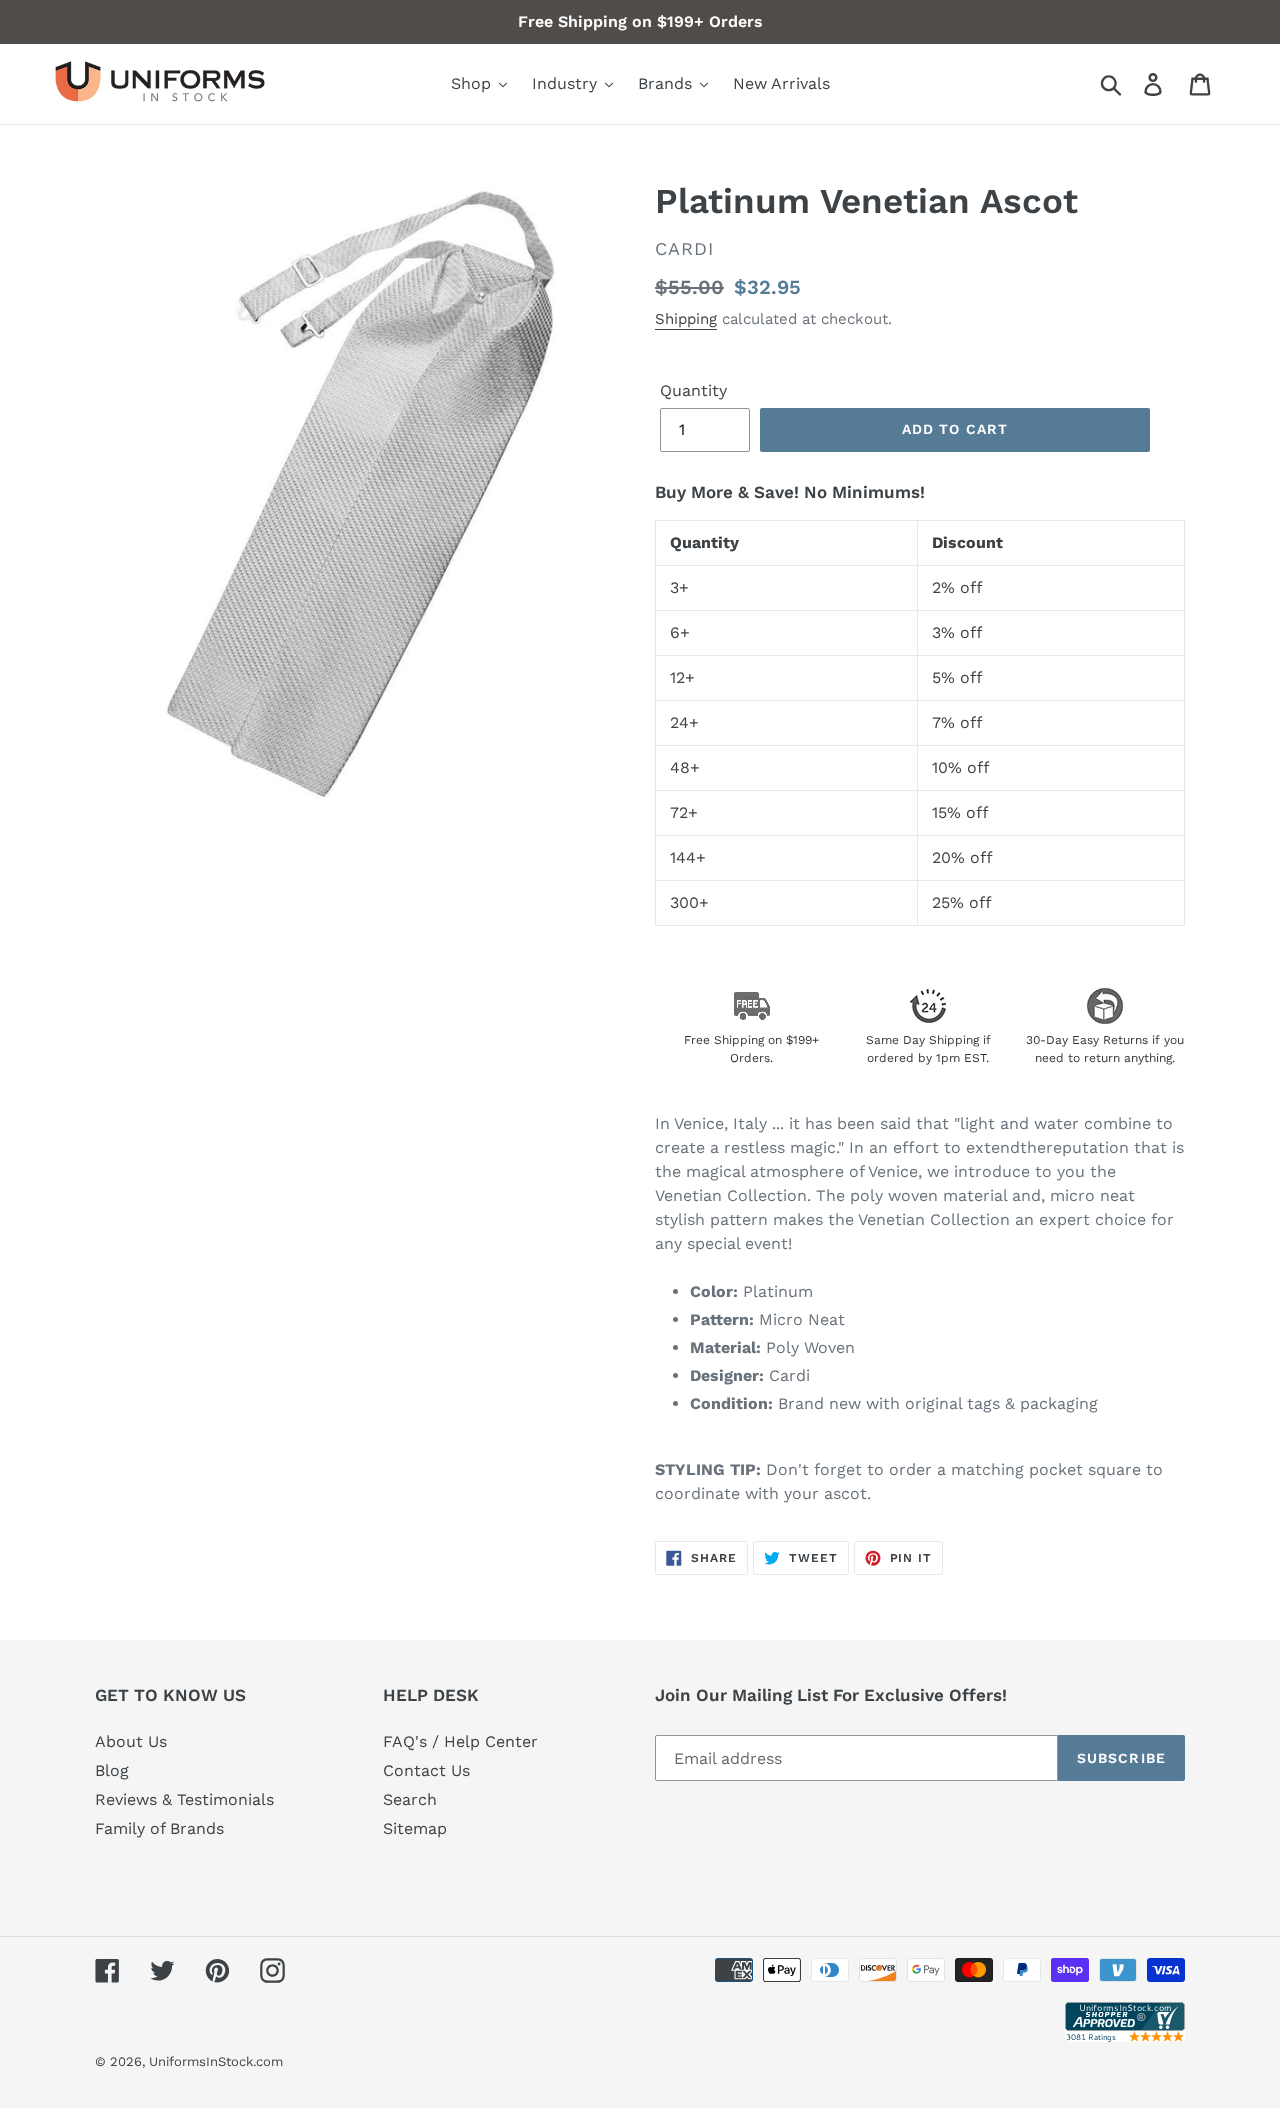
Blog (112, 1770)
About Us (131, 1741)
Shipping (686, 319)
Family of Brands (159, 1828)
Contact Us (426, 1770)
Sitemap (415, 1828)
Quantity (693, 390)
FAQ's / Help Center (460, 1741)
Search (410, 1799)
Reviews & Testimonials (184, 1799)
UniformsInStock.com (216, 2061)
